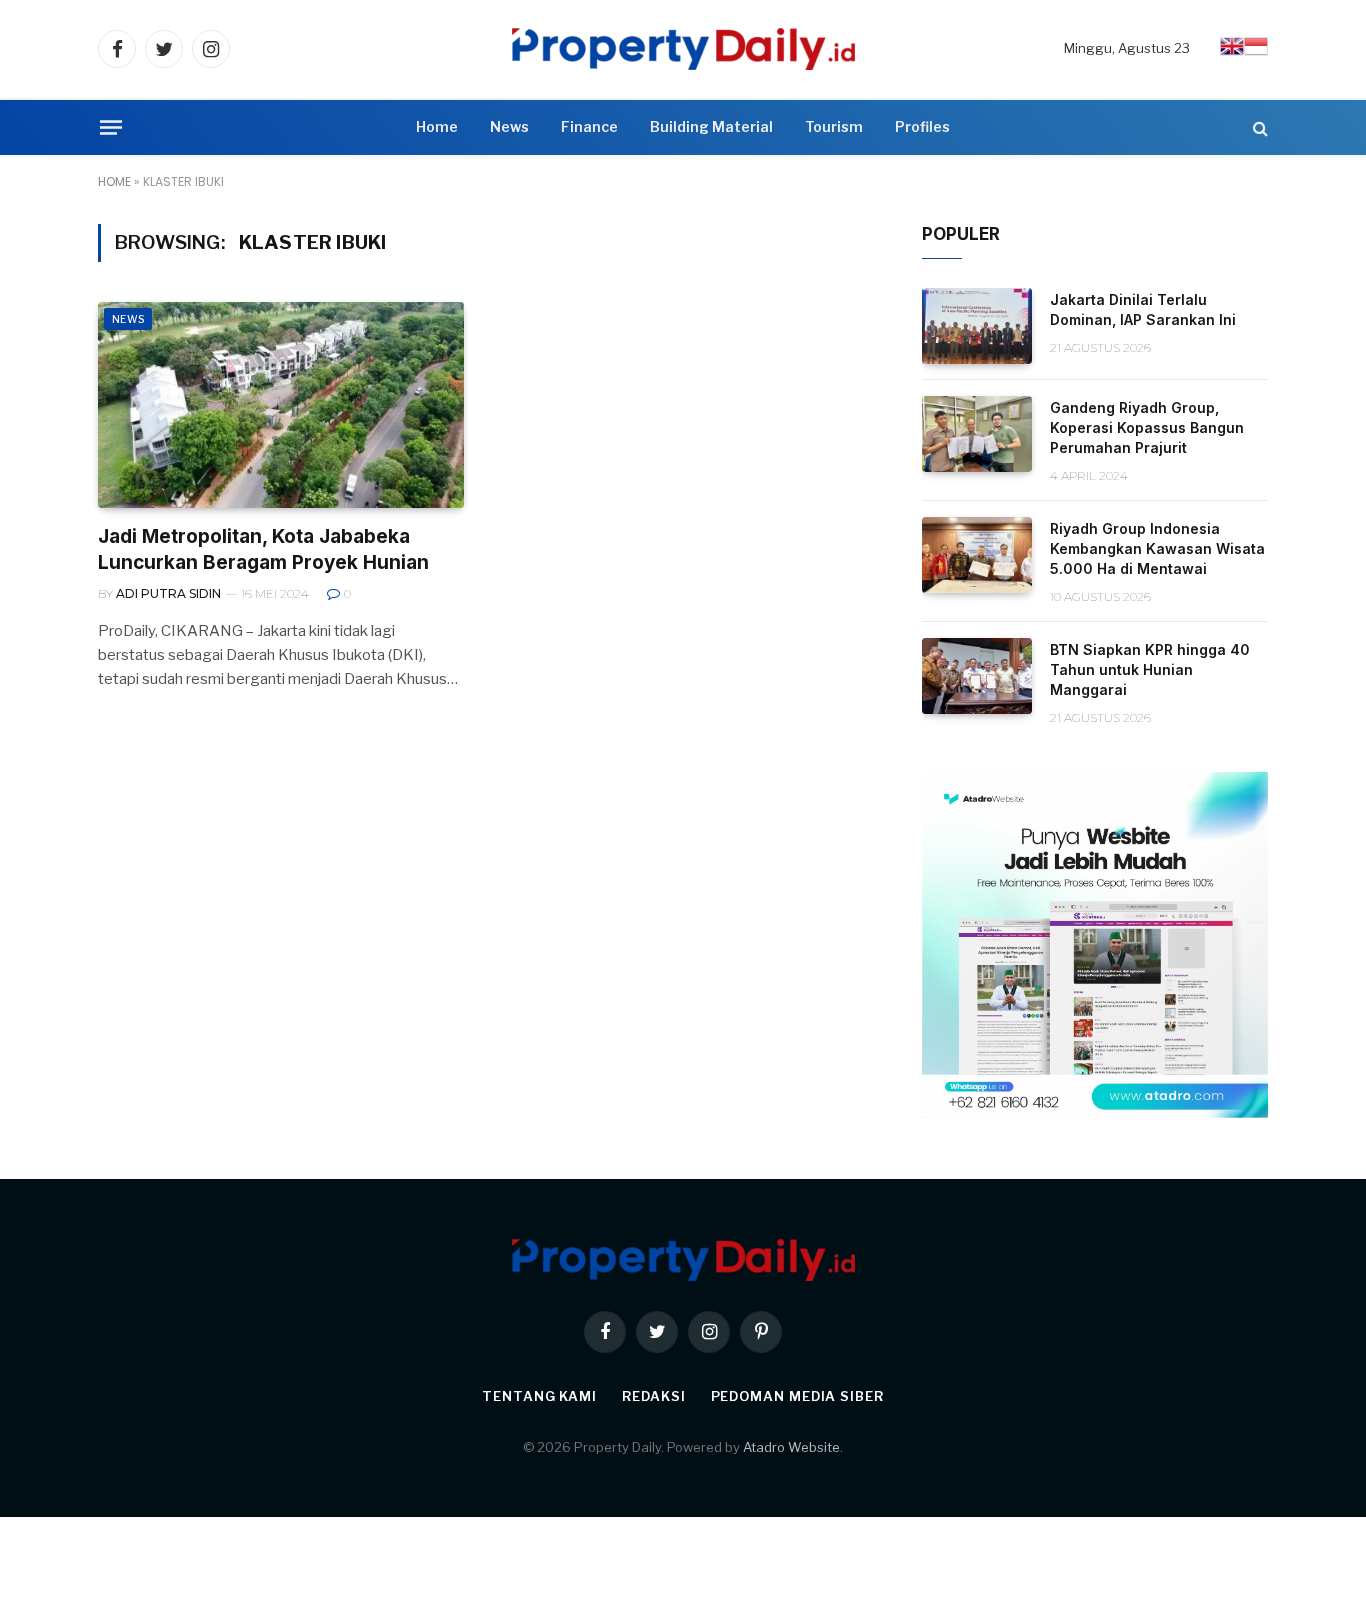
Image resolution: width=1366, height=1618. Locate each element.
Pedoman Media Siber (797, 1396)
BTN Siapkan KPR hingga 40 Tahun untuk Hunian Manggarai (1150, 669)
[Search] (1258, 127)
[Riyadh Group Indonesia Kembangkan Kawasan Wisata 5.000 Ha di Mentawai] (977, 555)
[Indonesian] (1256, 53)
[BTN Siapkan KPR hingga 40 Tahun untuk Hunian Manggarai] (977, 676)
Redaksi (653, 1396)
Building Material (711, 126)
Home (437, 126)
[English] (1232, 53)
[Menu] (111, 127)
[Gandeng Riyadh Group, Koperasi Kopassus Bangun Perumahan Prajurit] (977, 434)
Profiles (922, 126)
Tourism (834, 126)
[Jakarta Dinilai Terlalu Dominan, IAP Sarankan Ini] (977, 326)
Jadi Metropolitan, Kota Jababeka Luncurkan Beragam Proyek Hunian (263, 549)
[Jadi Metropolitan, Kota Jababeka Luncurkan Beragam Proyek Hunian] (281, 405)
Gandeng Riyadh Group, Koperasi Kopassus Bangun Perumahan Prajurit (1147, 427)
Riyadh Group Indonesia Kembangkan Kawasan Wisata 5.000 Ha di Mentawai (1157, 548)
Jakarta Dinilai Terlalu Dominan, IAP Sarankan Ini (1143, 309)
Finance (589, 126)
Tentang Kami (539, 1396)
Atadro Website (791, 1447)
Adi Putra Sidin (168, 593)
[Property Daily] (683, 49)
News (509, 126)
